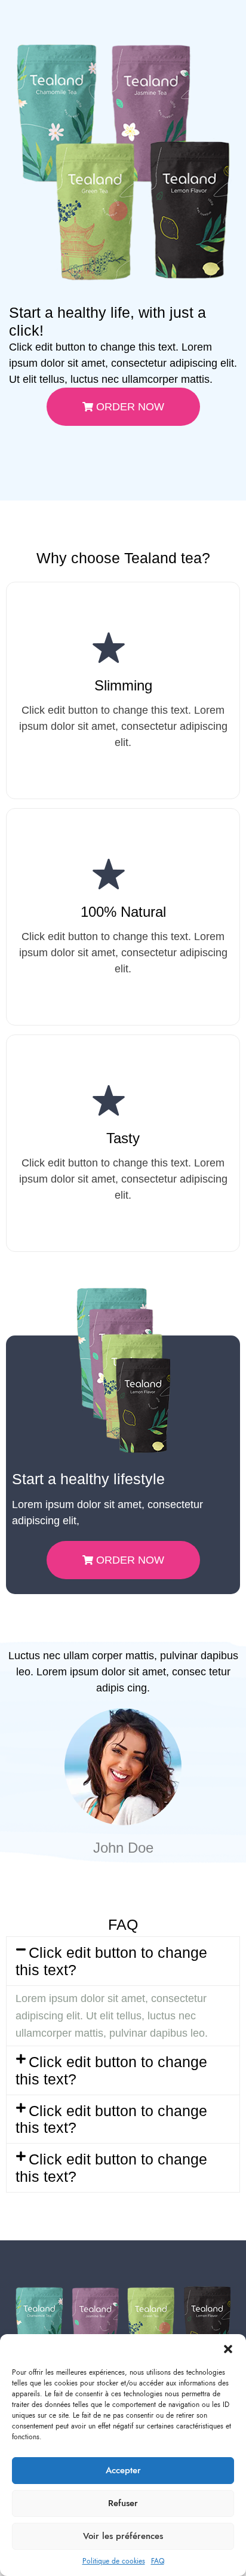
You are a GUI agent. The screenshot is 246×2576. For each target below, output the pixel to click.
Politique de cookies (114, 2561)
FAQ (158, 2561)
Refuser (123, 2503)
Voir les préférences (123, 2536)
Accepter (123, 2470)
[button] (228, 2349)
